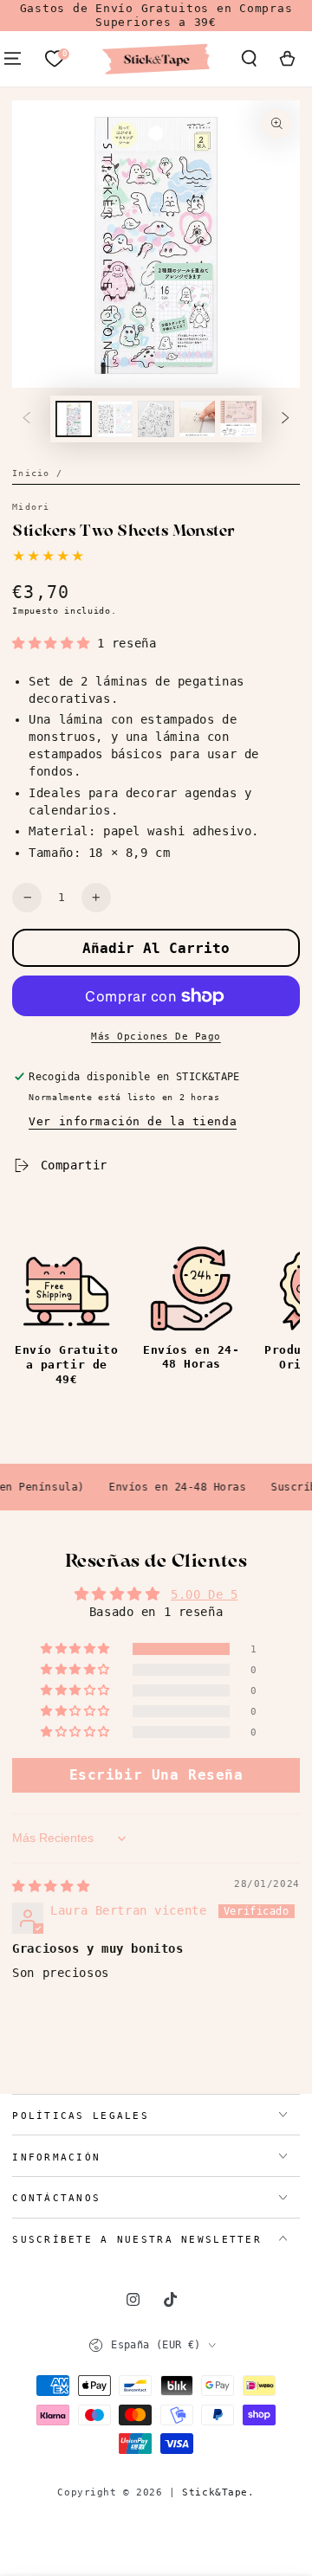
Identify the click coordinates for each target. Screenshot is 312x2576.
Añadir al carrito (156, 948)
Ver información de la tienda (133, 1121)
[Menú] (13, 59)
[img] (51, 1886)
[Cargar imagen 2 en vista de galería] (115, 419)
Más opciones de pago (156, 1036)
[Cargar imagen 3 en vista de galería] (156, 419)
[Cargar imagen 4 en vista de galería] (198, 419)
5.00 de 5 (204, 1594)
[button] (249, 59)
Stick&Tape (215, 2492)
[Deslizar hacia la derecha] (285, 419)
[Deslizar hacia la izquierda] (27, 419)
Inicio (31, 473)
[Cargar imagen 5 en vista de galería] (238, 419)
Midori (31, 507)
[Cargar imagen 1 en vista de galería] (74, 419)
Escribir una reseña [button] (156, 1775)
